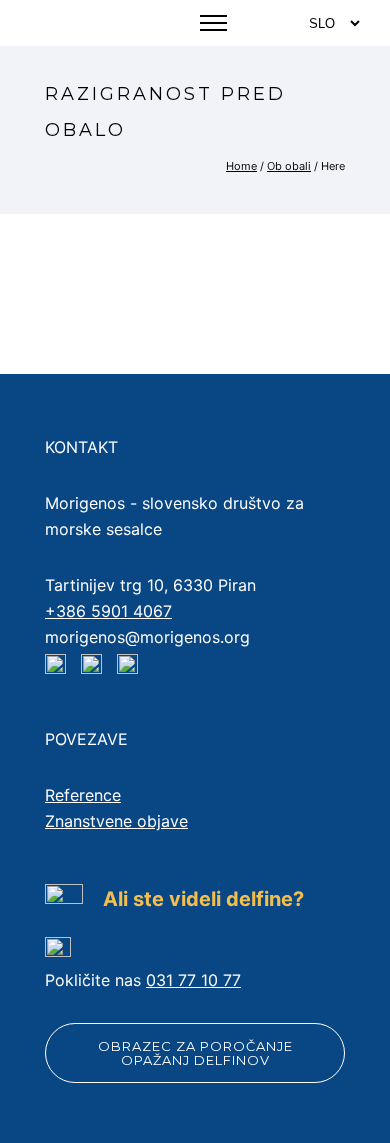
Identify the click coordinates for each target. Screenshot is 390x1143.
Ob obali (289, 166)
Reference (83, 795)
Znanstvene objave (116, 821)
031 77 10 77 (193, 980)
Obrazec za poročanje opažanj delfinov (195, 1053)
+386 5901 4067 (108, 611)
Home (241, 166)
